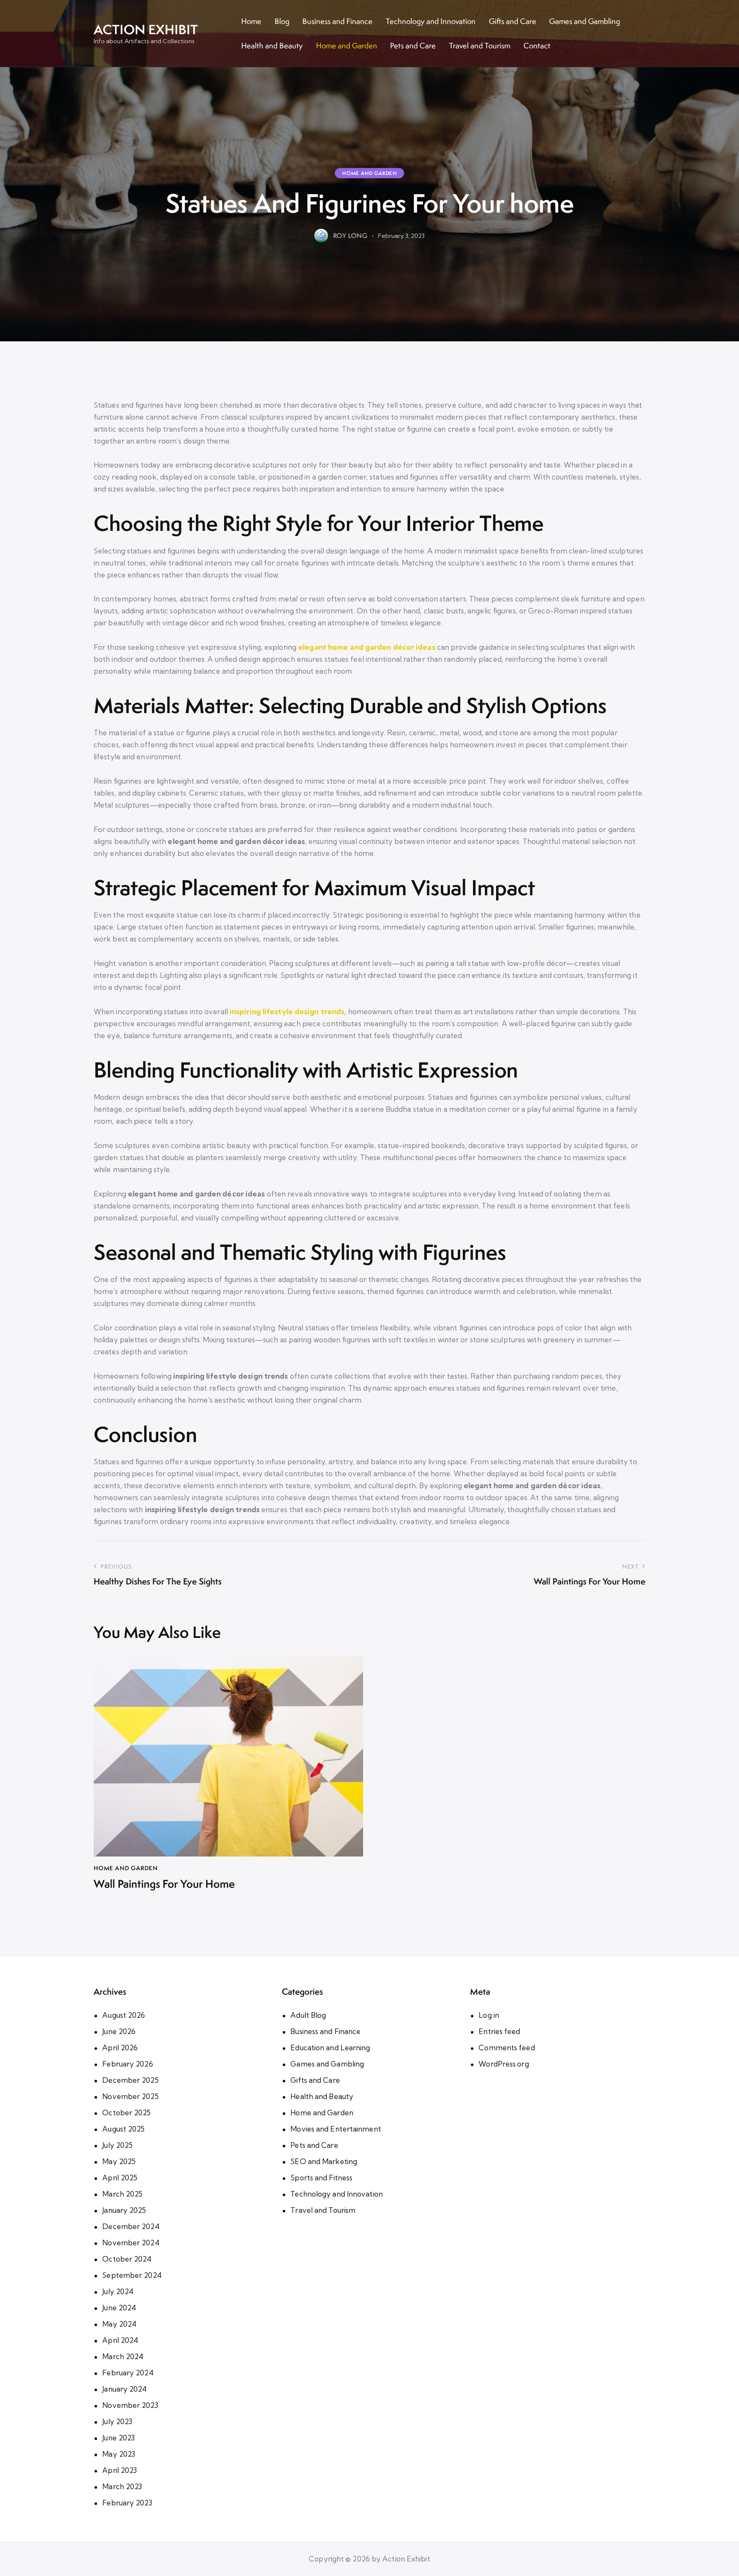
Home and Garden (369, 173)
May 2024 (119, 2324)
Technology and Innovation (337, 2194)
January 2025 (124, 2210)
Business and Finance (325, 2031)
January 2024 (124, 2389)
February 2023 (127, 2503)
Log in (489, 2015)
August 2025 (123, 2129)
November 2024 (131, 2243)
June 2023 (118, 2438)
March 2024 (123, 2356)
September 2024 (132, 2275)
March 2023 (122, 2486)
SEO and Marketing (324, 2161)
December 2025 (130, 2080)
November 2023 (130, 2405)
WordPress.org (504, 2064)
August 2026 (124, 2015)
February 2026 (127, 2064)
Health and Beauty (322, 2096)
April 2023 (120, 2470)
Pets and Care (314, 2145)
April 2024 (120, 2340)
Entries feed (499, 2031)
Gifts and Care (315, 2080)
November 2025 (130, 2096)
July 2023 (117, 2421)
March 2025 (122, 2194)
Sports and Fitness (321, 2178)
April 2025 (120, 2178)
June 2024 (119, 2308)
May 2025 (119, 2161)
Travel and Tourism (323, 2210)
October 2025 (126, 2113)
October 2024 (127, 2259)
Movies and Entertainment (336, 2129)
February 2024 (128, 2373)
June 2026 (119, 2031)
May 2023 (119, 2454)
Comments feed (507, 2047)
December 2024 (131, 2226)
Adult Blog (308, 2015)
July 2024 (118, 2291)
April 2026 (120, 2047)
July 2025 (117, 2145)
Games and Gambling (327, 2064)
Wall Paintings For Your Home (164, 1884)
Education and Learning (330, 2047)
